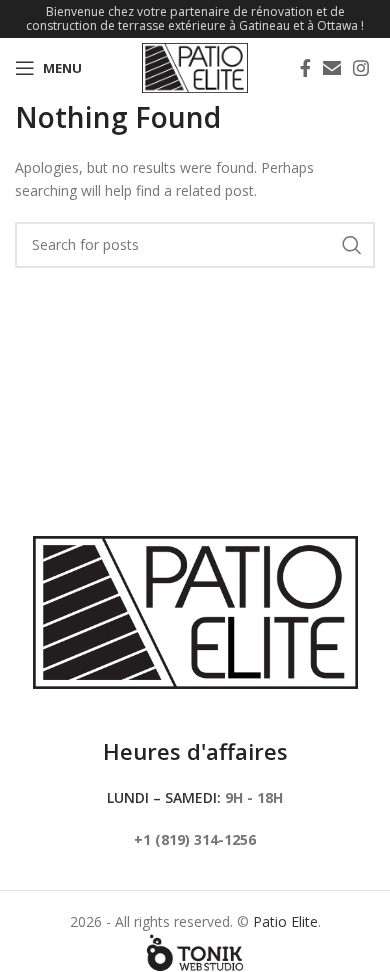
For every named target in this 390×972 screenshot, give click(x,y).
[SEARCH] (352, 245)
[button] (332, 68)
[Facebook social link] (305, 68)
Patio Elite (285, 921)
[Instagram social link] (361, 68)
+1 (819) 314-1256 (195, 839)
